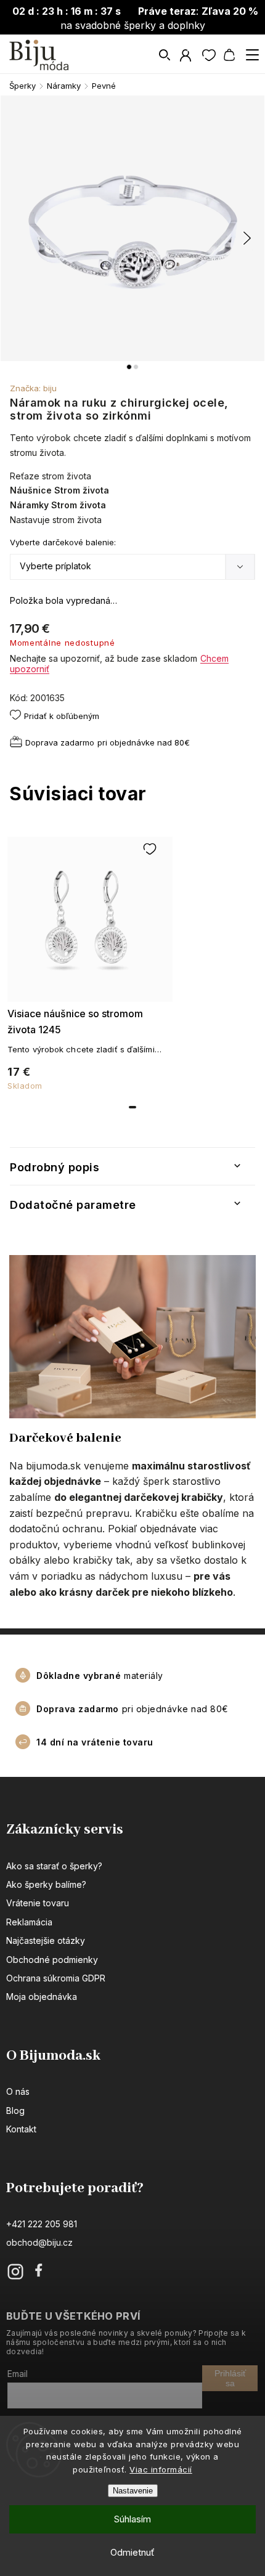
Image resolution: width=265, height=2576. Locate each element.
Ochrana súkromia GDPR (56, 1978)
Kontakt (21, 2129)
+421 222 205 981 (42, 2224)
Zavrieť (223, 770)
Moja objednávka (42, 1997)
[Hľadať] (165, 55)
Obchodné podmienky (52, 1960)
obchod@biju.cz (39, 2242)
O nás (18, 2091)
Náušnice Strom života (59, 490)
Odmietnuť (132, 2552)
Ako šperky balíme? (46, 1884)
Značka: (33, 388)
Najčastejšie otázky (46, 1940)
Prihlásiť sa (230, 2378)
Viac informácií (161, 2469)
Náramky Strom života (58, 505)
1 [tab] (132, 1107)
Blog (15, 2111)
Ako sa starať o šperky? (54, 1866)
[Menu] (252, 55)
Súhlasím (132, 2519)
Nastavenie (133, 2491)
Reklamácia (29, 1922)
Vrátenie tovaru (38, 1903)
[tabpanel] (90, 961)
